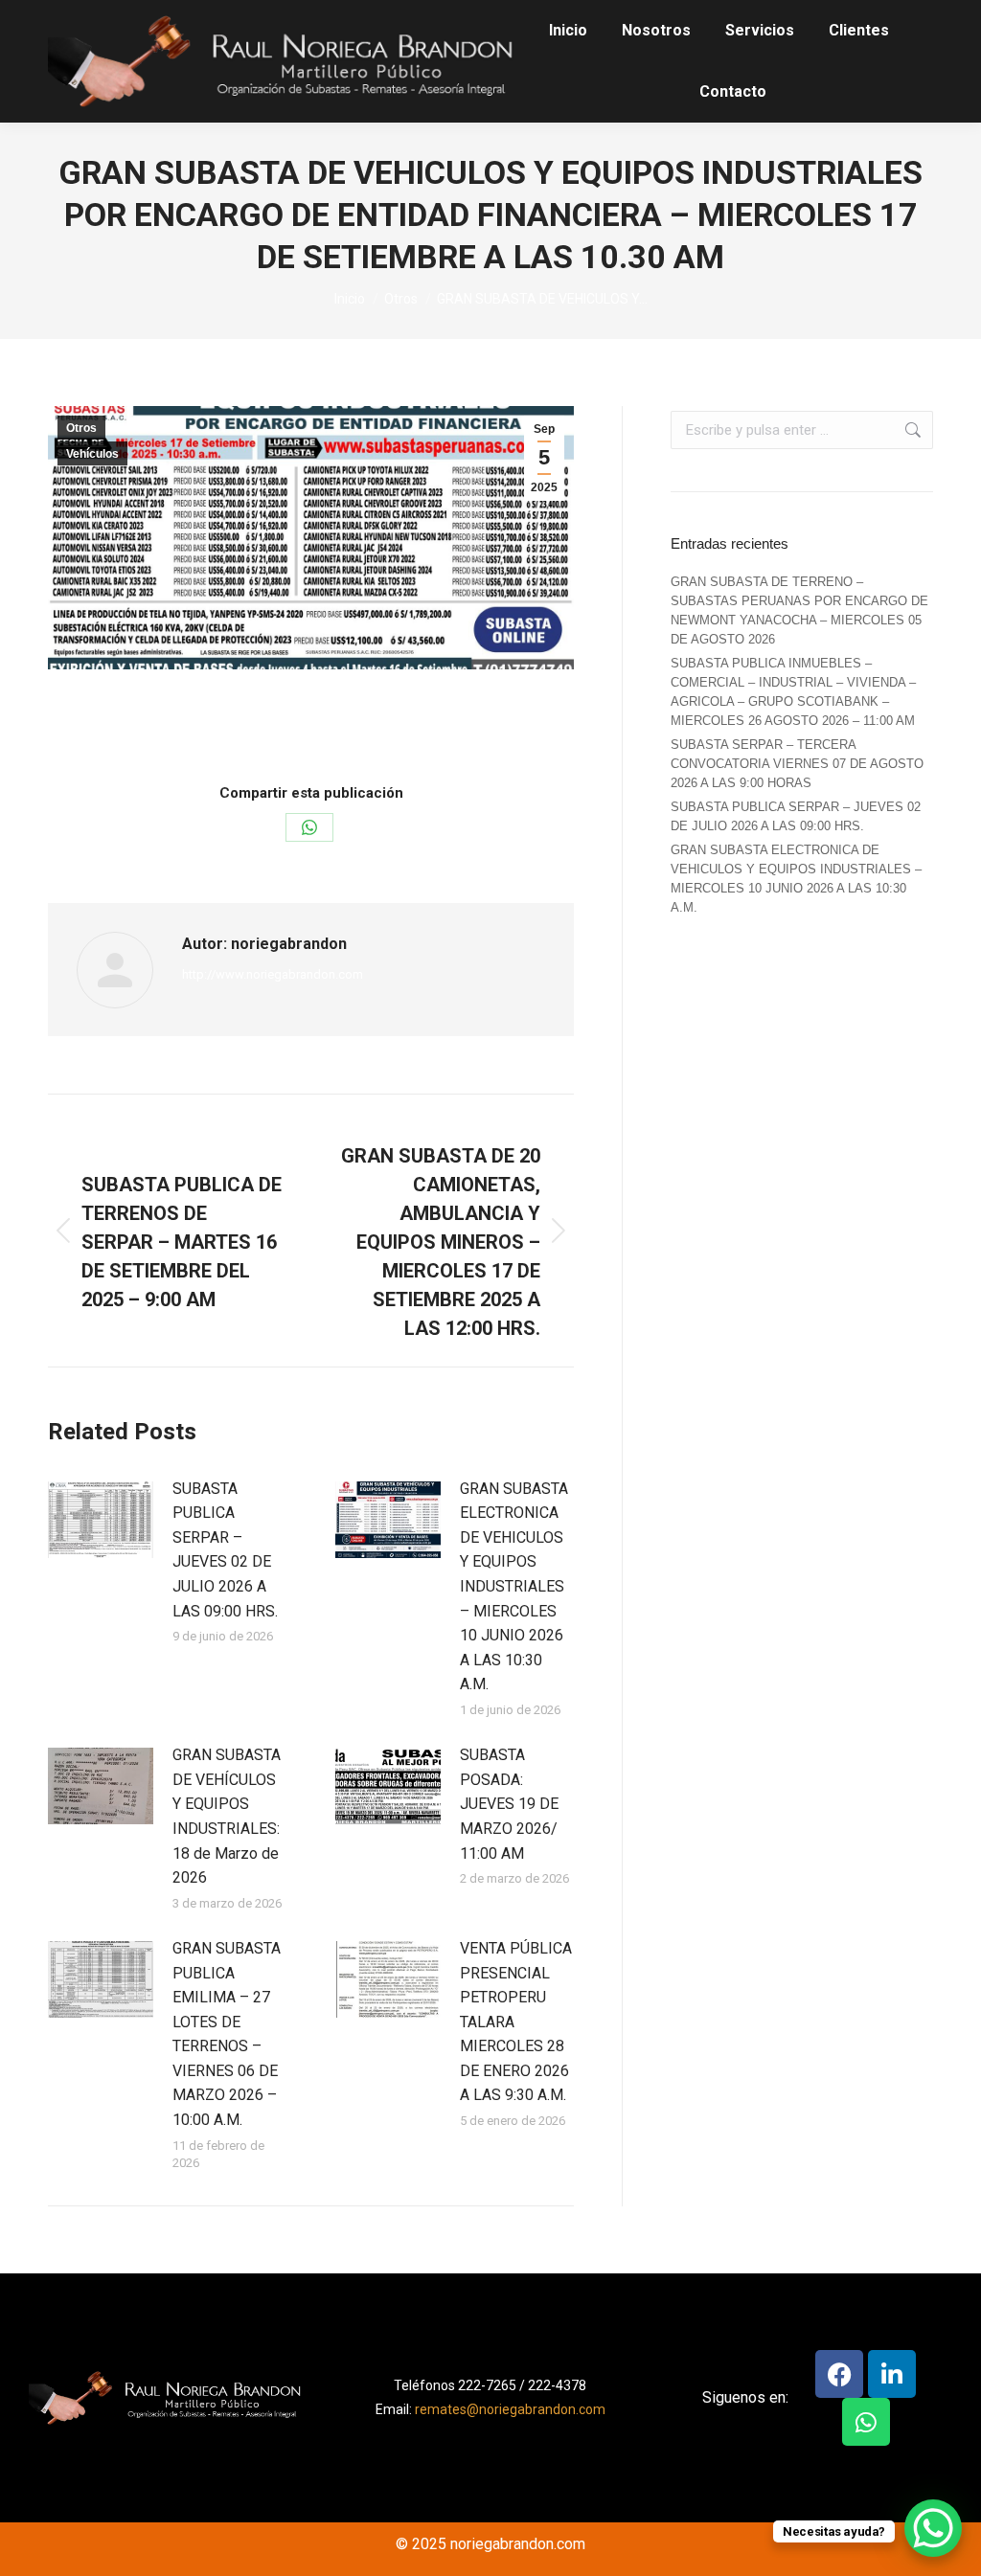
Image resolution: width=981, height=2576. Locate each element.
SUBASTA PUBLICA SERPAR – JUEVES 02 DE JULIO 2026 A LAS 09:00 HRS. (225, 1550)
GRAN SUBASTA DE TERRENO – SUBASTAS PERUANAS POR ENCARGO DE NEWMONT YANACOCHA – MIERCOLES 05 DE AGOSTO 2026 (799, 610)
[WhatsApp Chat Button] (933, 2528)
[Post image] (101, 1520)
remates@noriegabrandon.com (510, 2409)
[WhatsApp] (309, 827)
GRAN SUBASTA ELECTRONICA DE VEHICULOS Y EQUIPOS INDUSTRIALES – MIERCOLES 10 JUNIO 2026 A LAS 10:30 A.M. (514, 1587)
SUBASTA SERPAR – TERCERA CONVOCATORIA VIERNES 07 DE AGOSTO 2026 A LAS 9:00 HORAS (797, 764)
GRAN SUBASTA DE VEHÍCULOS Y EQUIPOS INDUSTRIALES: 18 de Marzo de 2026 (227, 1816)
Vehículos (92, 454)
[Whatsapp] (866, 2422)
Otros (81, 428)
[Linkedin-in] (892, 2374)
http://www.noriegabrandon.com (273, 974)
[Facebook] (839, 2374)
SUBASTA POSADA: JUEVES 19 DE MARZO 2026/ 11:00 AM (509, 1804)
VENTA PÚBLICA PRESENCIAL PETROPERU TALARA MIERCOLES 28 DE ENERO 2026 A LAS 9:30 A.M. (516, 2022)
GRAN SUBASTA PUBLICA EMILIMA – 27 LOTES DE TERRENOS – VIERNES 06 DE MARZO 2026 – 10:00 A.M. (227, 2034)
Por (321, 725)
